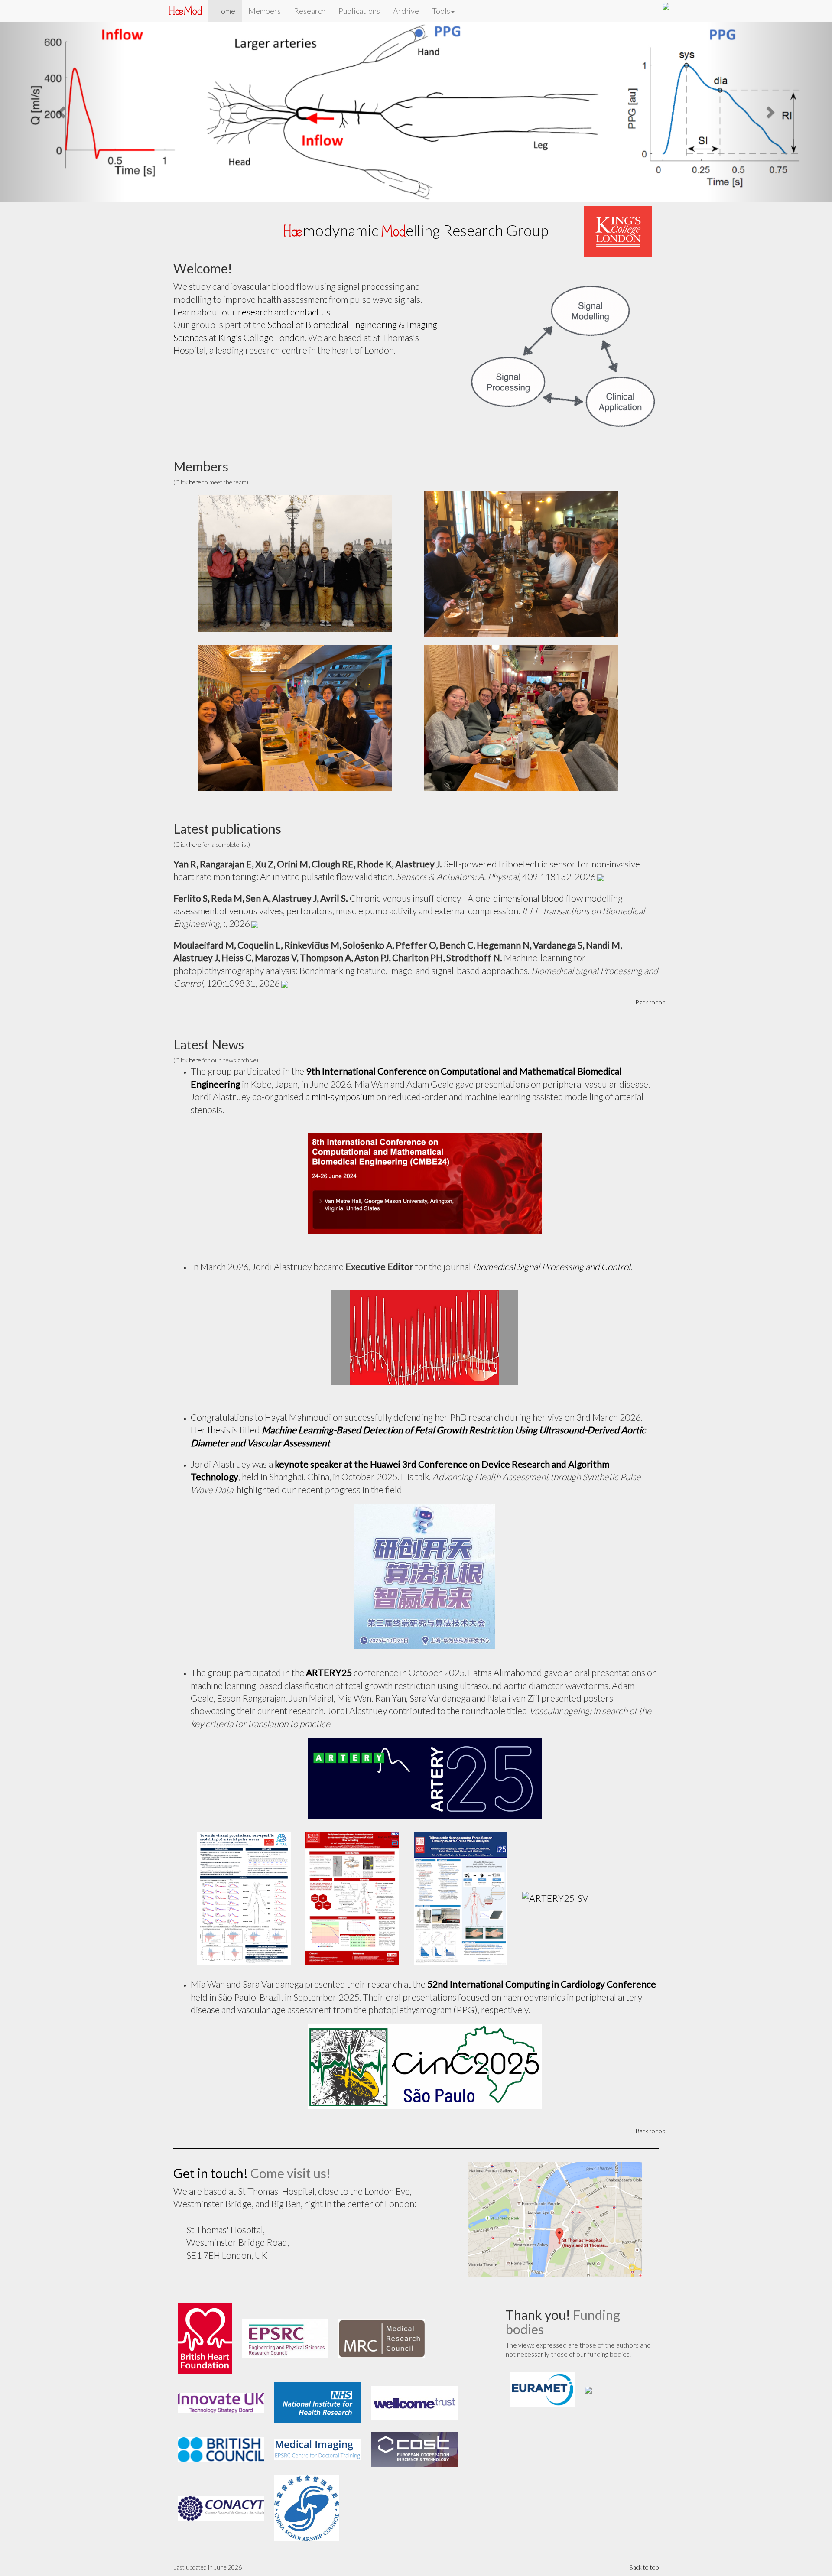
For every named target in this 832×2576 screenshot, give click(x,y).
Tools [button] (441, 11)
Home (225, 11)
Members (265, 11)
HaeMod (185, 11)
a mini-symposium (340, 924)
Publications (359, 11)
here (195, 309)
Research (310, 11)
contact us (311, 139)
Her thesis (210, 1257)
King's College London (261, 164)
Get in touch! (211, 2000)
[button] (62, 26)
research (255, 139)
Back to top (650, 830)
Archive (406, 11)
